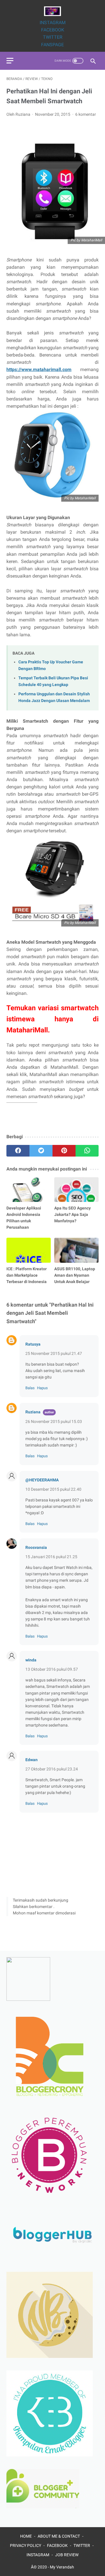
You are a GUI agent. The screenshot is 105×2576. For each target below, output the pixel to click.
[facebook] (18, 1151)
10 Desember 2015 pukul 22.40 (53, 1489)
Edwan (32, 1760)
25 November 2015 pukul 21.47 (54, 1353)
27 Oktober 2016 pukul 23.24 (52, 1769)
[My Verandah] (52, 11)
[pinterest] (64, 1151)
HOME (26, 2536)
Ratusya (33, 1344)
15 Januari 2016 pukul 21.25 (51, 1557)
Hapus (42, 1388)
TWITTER (53, 37)
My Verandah (62, 2567)
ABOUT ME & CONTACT (59, 2536)
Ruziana (33, 1412)
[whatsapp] (87, 1151)
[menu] (10, 61)
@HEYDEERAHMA (42, 1480)
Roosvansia (36, 1547)
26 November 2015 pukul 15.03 (54, 1421)
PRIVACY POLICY (26, 2545)
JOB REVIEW (67, 2555)
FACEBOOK (53, 30)
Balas (30, 1388)
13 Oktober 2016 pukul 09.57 (52, 1669)
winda (31, 1660)
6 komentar (86, 114)
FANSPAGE (52, 45)
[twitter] (41, 1151)
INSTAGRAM (53, 23)
